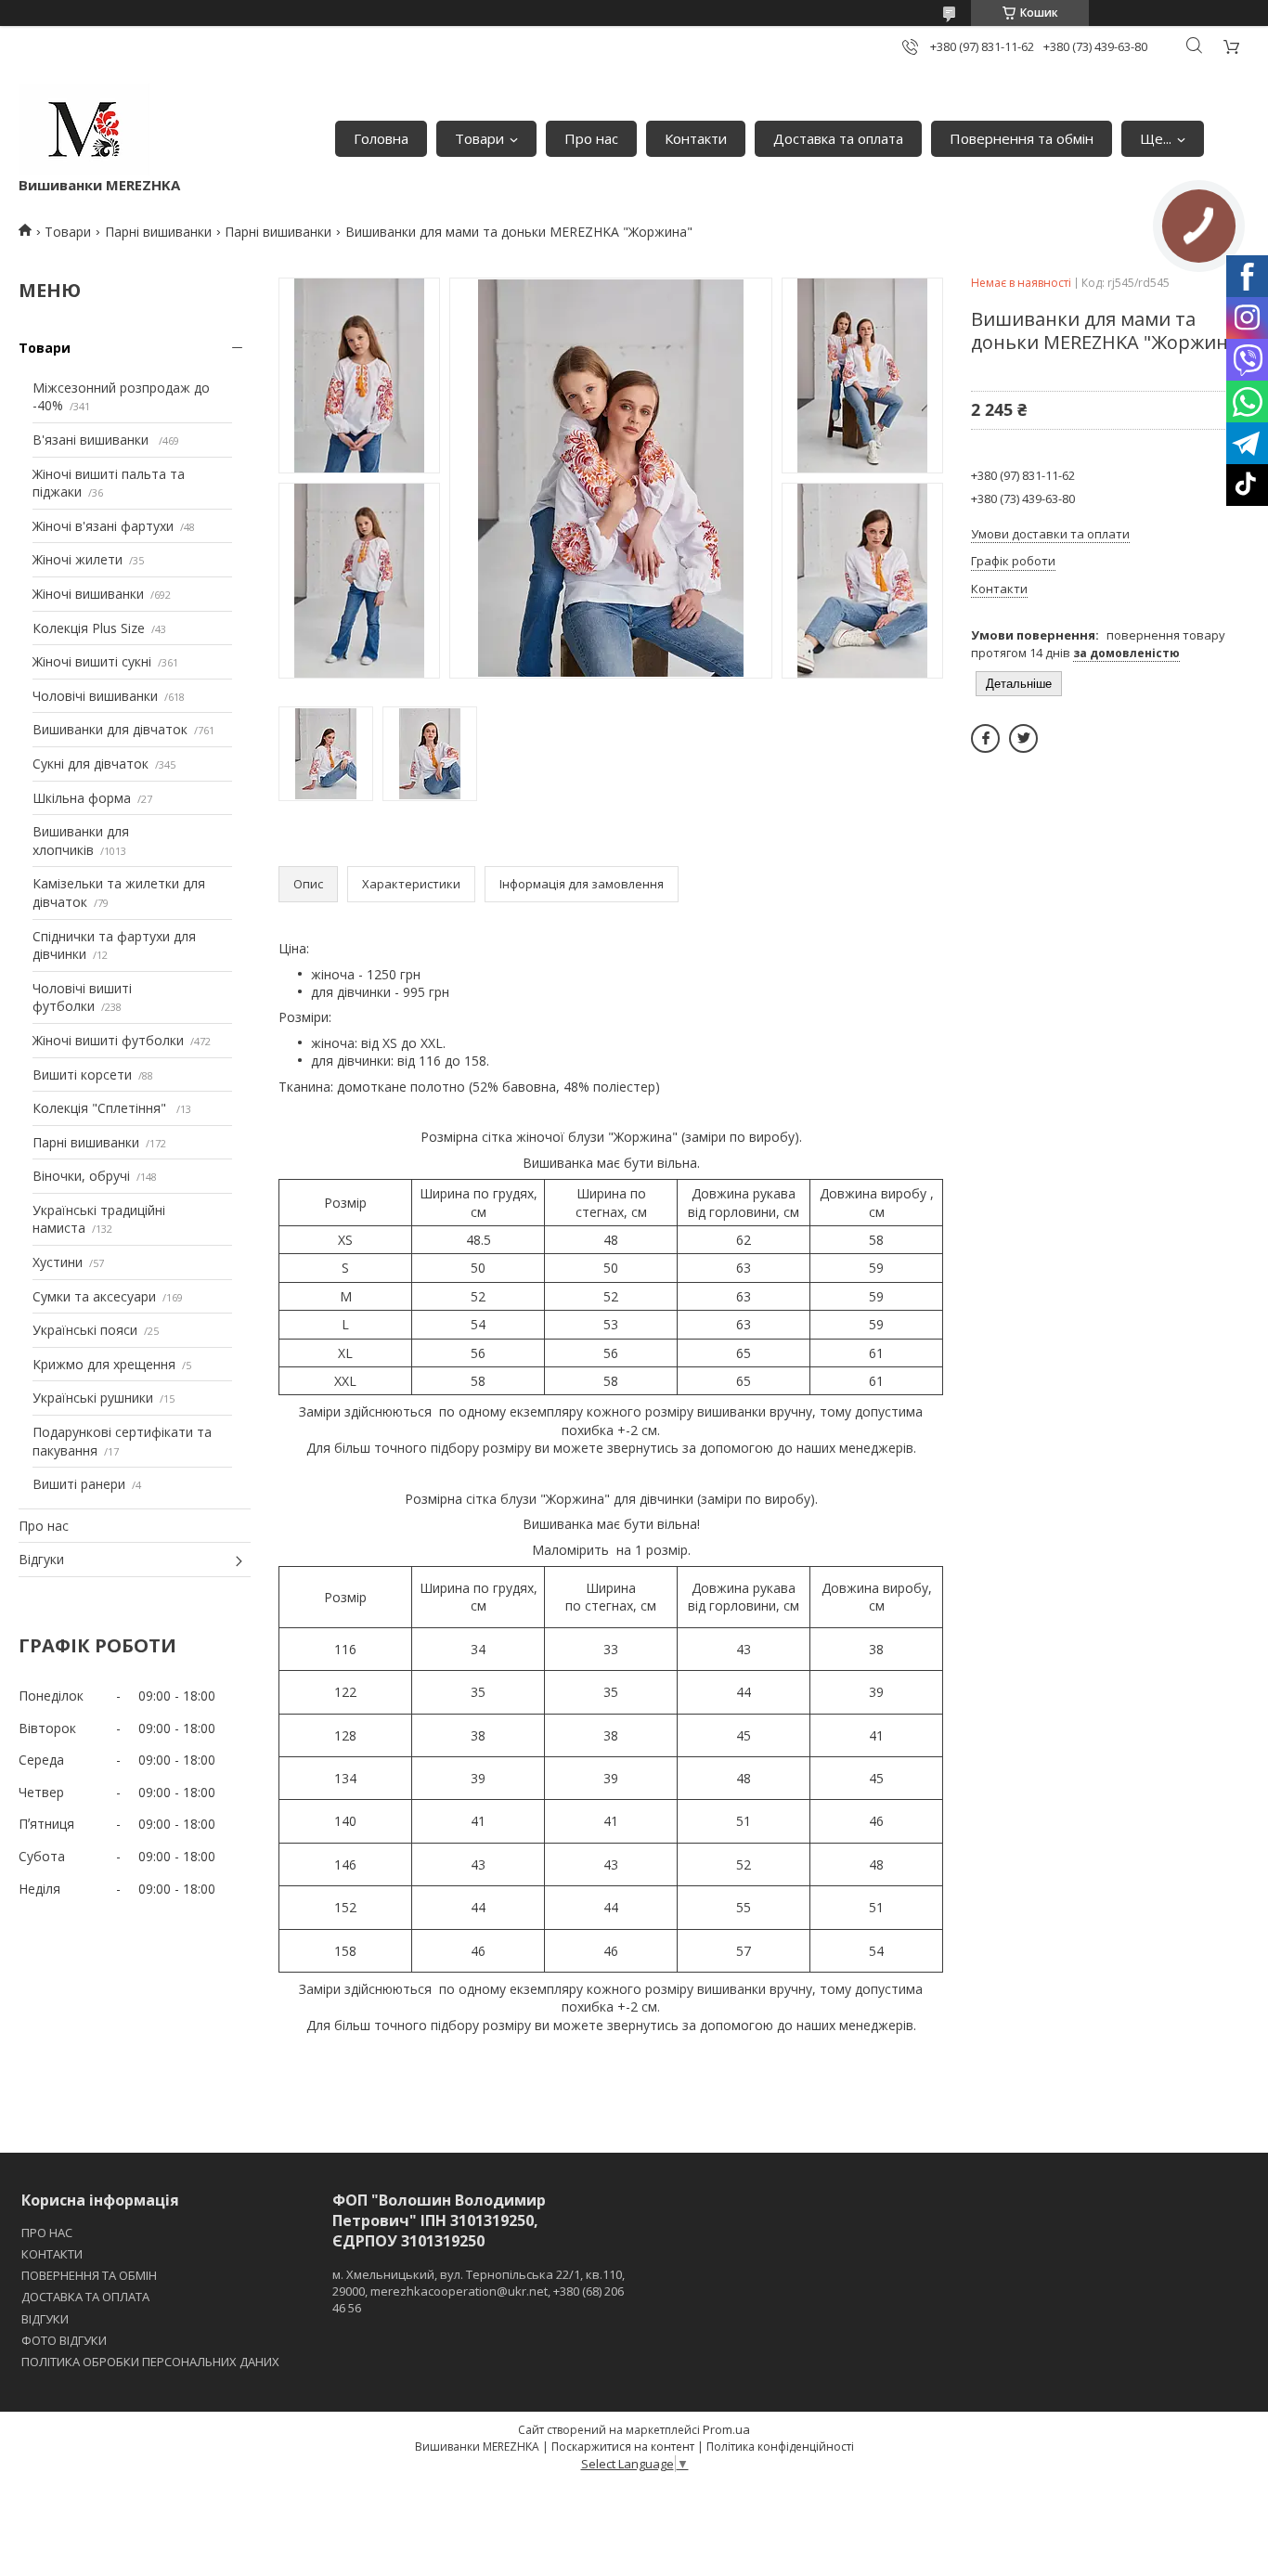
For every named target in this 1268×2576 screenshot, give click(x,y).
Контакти (696, 138)
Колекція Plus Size (89, 628)
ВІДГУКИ (45, 2319)
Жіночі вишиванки (88, 594)
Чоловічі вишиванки (95, 696)
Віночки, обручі (81, 1176)
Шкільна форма (82, 798)
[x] (1023, 738)
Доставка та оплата (838, 138)
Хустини (58, 1262)
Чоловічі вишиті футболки (82, 997)
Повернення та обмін (1022, 138)
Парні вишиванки (158, 232)
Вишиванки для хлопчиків (81, 841)
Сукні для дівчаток (91, 764)
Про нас (591, 138)
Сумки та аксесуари (94, 1296)
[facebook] (985, 738)
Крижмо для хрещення (104, 1364)
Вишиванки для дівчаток (110, 729)
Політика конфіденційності (780, 2447)
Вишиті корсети (82, 1074)
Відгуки (41, 1559)
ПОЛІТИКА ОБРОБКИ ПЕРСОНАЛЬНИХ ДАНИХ (150, 2362)
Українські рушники (93, 1398)
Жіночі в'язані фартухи (103, 526)
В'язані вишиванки (92, 440)
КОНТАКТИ (52, 2254)
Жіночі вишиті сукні (92, 661)
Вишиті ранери (79, 1484)
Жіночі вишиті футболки (108, 1040)
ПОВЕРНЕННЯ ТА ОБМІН (89, 2275)
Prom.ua (726, 2429)
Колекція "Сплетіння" (101, 1108)
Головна (381, 138)
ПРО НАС (47, 2233)
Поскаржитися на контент (623, 2447)
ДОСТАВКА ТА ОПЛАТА (85, 2297)
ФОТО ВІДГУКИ (64, 2340)
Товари (479, 138)
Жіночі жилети (78, 559)
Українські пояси (85, 1330)
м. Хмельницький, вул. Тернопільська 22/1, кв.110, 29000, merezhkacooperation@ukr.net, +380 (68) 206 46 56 (479, 2291)
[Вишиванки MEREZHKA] (84, 129)
